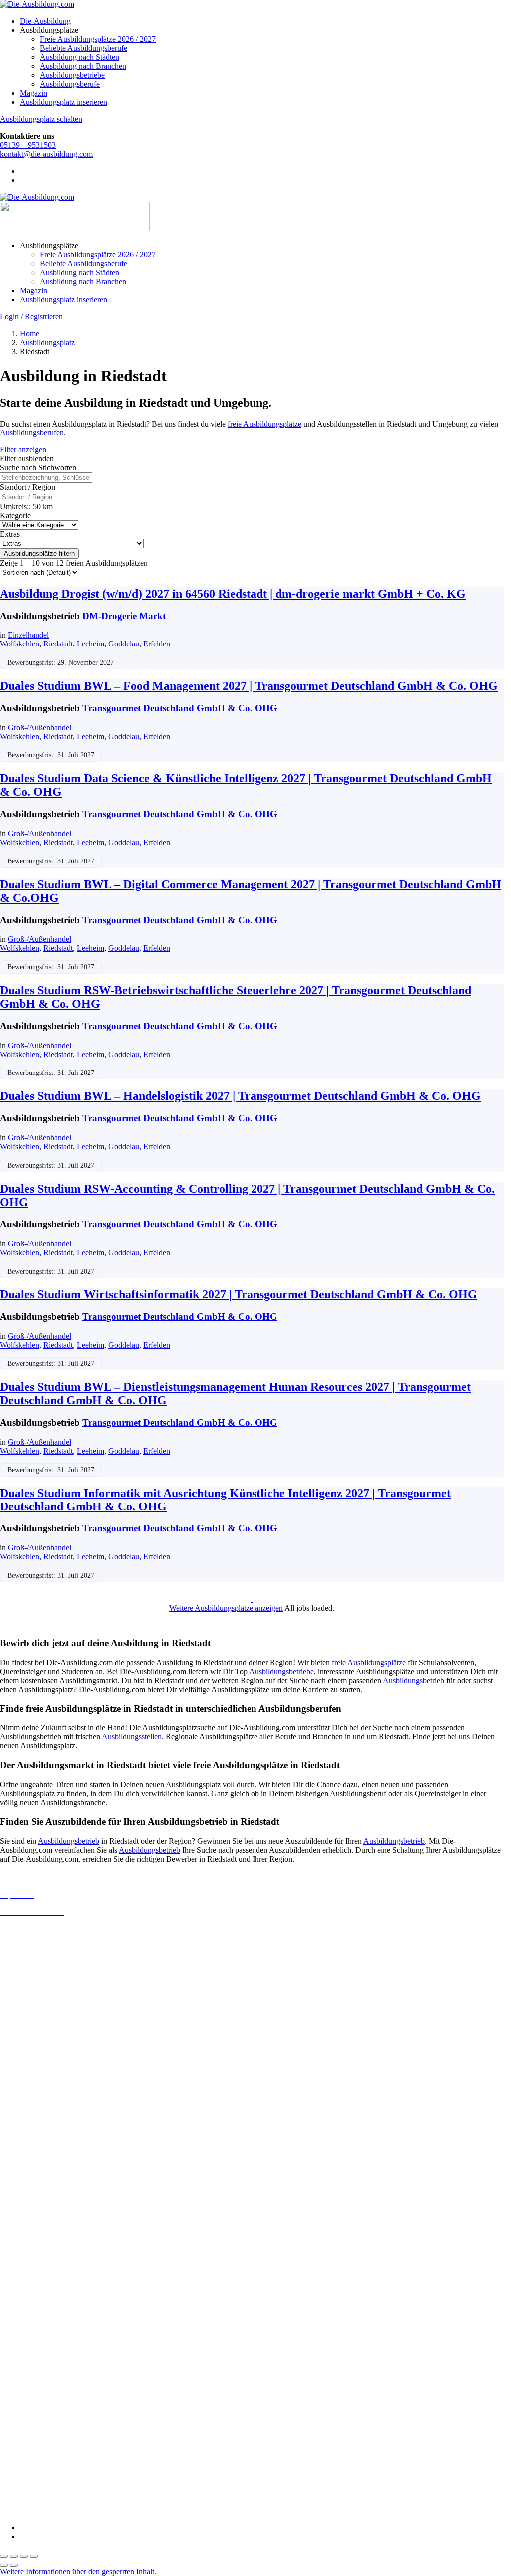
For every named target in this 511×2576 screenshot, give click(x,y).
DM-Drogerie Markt (124, 616)
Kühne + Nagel (24, 2440)
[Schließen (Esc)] (34, 2556)
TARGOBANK (26, 2493)
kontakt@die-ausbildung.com (46, 154)
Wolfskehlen (20, 644)
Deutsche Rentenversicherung (47, 2396)
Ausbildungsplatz (47, 342)
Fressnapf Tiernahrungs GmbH (49, 2431)
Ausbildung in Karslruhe (39, 2244)
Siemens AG (20, 2475)
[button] (78, 2571)
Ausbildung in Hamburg (38, 2218)
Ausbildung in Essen (33, 2200)
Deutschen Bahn (26, 2360)
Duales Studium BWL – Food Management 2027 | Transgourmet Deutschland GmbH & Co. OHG (249, 686)
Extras (10, 534)
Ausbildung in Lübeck (35, 2271)
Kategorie (15, 516)
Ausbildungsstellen (132, 1737)
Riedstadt (58, 644)
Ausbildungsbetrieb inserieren (47, 2068)
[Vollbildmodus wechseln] (14, 2556)
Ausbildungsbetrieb (413, 1680)
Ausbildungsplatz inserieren (64, 102)
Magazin (34, 93)
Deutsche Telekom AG (36, 2378)
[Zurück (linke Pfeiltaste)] (4, 2565)
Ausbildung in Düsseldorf (41, 2191)
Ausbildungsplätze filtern (39, 553)
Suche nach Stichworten (38, 468)
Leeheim (91, 644)
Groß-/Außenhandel (40, 728)
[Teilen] (24, 2556)
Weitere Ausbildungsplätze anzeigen (226, 1608)
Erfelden (157, 644)
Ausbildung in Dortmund (40, 2173)
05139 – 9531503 (28, 145)
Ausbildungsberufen (32, 433)
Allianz (11, 2333)
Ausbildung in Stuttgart (37, 2316)
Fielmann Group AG (33, 2422)
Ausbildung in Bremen (36, 2164)
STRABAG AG (26, 2484)
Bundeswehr (20, 2351)
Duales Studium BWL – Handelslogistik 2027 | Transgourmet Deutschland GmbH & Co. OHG (240, 1096)
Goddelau (124, 644)
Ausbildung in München (38, 2298)
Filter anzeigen (23, 450)
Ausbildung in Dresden (37, 2182)
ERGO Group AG (29, 2405)
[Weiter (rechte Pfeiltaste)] (14, 2565)
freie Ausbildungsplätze (264, 424)
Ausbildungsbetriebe (72, 75)
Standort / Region (28, 487)
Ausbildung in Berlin (33, 2155)
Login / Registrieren (31, 317)
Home (30, 333)
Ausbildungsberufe (70, 84)
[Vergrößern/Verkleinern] (4, 2556)
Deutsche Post (22, 2369)
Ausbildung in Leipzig (35, 2262)
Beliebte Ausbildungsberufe (84, 48)
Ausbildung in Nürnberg (39, 2307)
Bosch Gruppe (23, 2342)
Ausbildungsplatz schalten (41, 119)
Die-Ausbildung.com (59, 2510)
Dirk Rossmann (25, 2387)
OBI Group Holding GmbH (44, 2458)
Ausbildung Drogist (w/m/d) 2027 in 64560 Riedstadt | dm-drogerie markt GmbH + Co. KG (233, 594)
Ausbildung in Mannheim (40, 2289)
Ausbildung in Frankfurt (38, 2209)
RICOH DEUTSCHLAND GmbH (56, 2467)
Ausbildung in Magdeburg (42, 2280)
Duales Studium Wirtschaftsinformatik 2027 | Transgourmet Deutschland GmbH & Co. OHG (239, 1294)
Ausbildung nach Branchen (83, 66)
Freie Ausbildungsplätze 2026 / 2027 (98, 39)
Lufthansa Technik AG (36, 2449)
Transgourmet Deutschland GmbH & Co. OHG (180, 708)
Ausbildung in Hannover (39, 2227)
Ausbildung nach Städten (80, 57)
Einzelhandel (28, 635)
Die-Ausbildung (45, 21)
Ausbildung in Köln (31, 2253)
